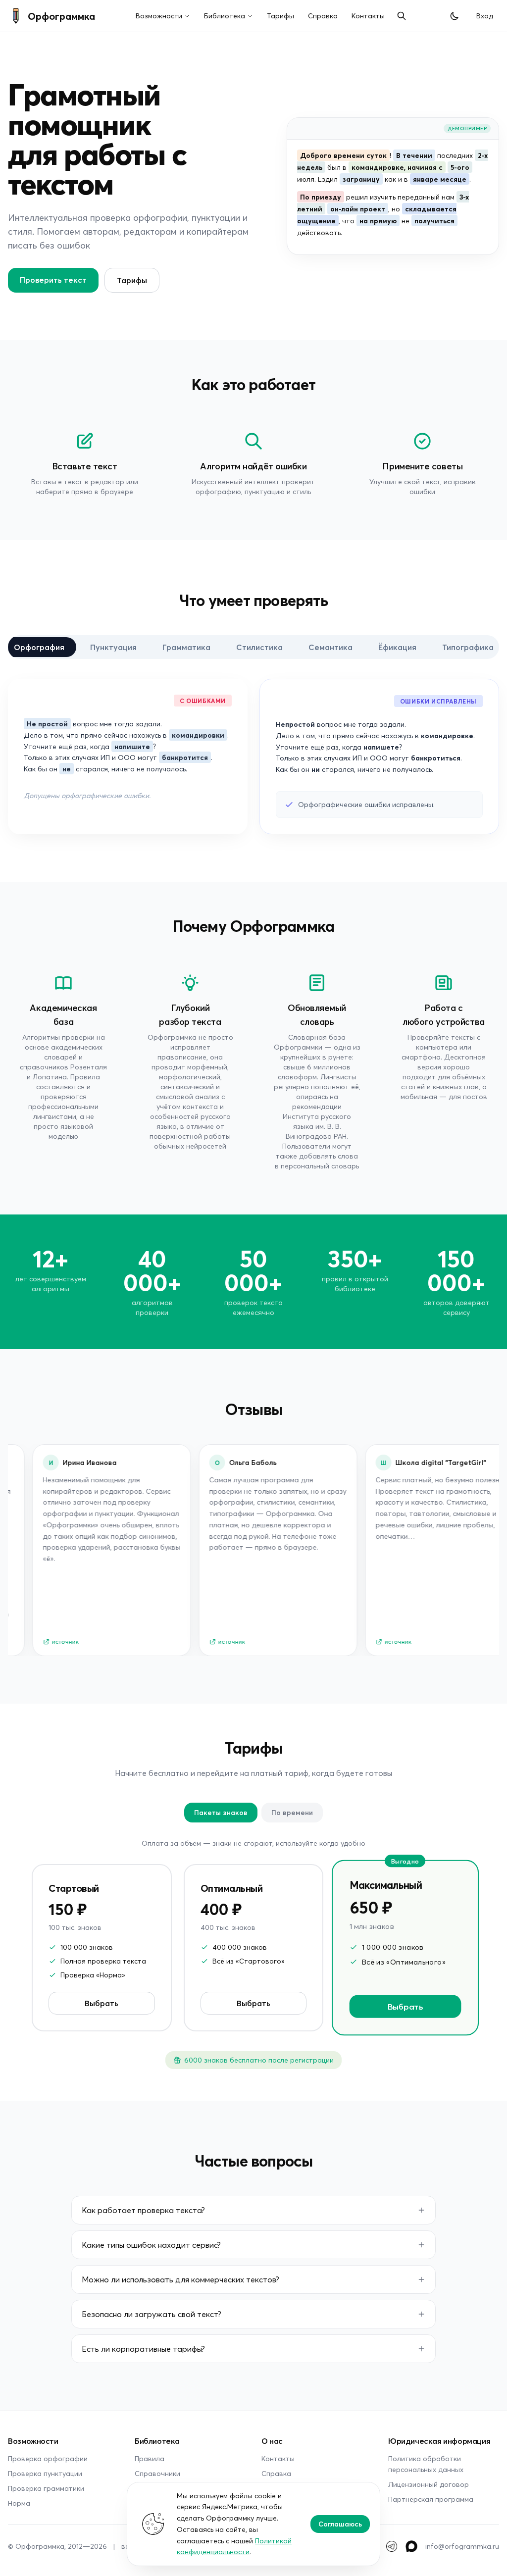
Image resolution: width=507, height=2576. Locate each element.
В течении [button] (414, 155)
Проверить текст (53, 279)
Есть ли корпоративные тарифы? (143, 2349)
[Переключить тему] (455, 16)
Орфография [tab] (39, 647)
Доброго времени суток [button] (343, 155)
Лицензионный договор (429, 2484)
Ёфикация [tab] (397, 647)
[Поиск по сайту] (402, 16)
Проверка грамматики (46, 2488)
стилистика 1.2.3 (334, 292)
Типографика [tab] (468, 647)
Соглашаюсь (340, 2524)
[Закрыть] (441, 179)
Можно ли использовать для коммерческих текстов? (180, 2279)
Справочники (157, 2473)
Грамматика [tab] (186, 647)
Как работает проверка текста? (143, 2210)
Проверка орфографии (48, 2458)
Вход (485, 16)
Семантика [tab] (330, 647)
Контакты (368, 16)
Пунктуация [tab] (113, 647)
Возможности (159, 16)
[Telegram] (392, 2546)
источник (48, 1642)
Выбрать (101, 2003)
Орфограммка (61, 16)
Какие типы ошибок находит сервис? (151, 2245)
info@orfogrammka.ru (462, 2546)
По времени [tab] (292, 1812)
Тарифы (280, 16)
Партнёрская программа (431, 2499)
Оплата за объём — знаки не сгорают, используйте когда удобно (253, 1843)
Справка (323, 16)
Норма (19, 2503)
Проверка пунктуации (45, 2473)
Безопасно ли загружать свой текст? (152, 2314)
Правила (150, 2458)
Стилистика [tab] (259, 647)
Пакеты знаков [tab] (221, 1812)
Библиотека (225, 16)
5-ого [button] (460, 167)
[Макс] (411, 2546)
